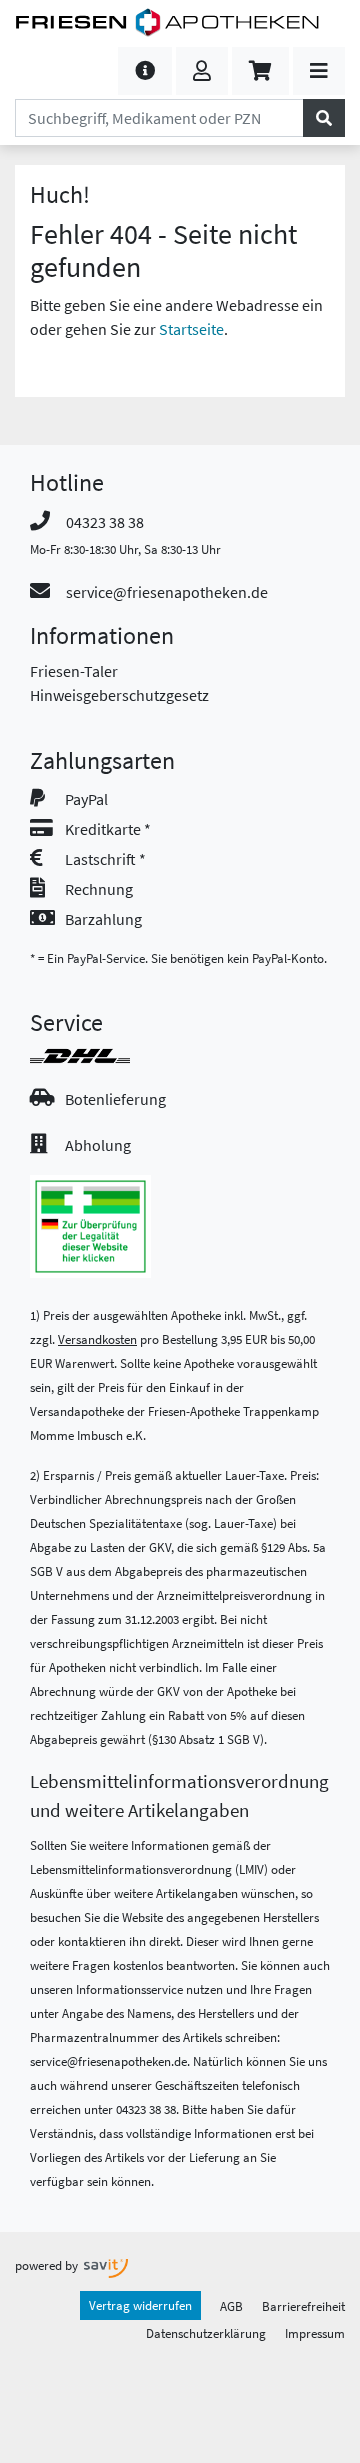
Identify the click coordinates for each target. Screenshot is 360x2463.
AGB (231, 2306)
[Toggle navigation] (319, 71)
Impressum (315, 2333)
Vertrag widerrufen (140, 2305)
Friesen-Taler (74, 671)
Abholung (98, 1145)
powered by (48, 2265)
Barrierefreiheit (303, 2306)
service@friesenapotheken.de (167, 592)
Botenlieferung (115, 1099)
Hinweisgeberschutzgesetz (119, 695)
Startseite (191, 329)
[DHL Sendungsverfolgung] (98, 1056)
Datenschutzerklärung (206, 2333)
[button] (145, 71)
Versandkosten (97, 1339)
